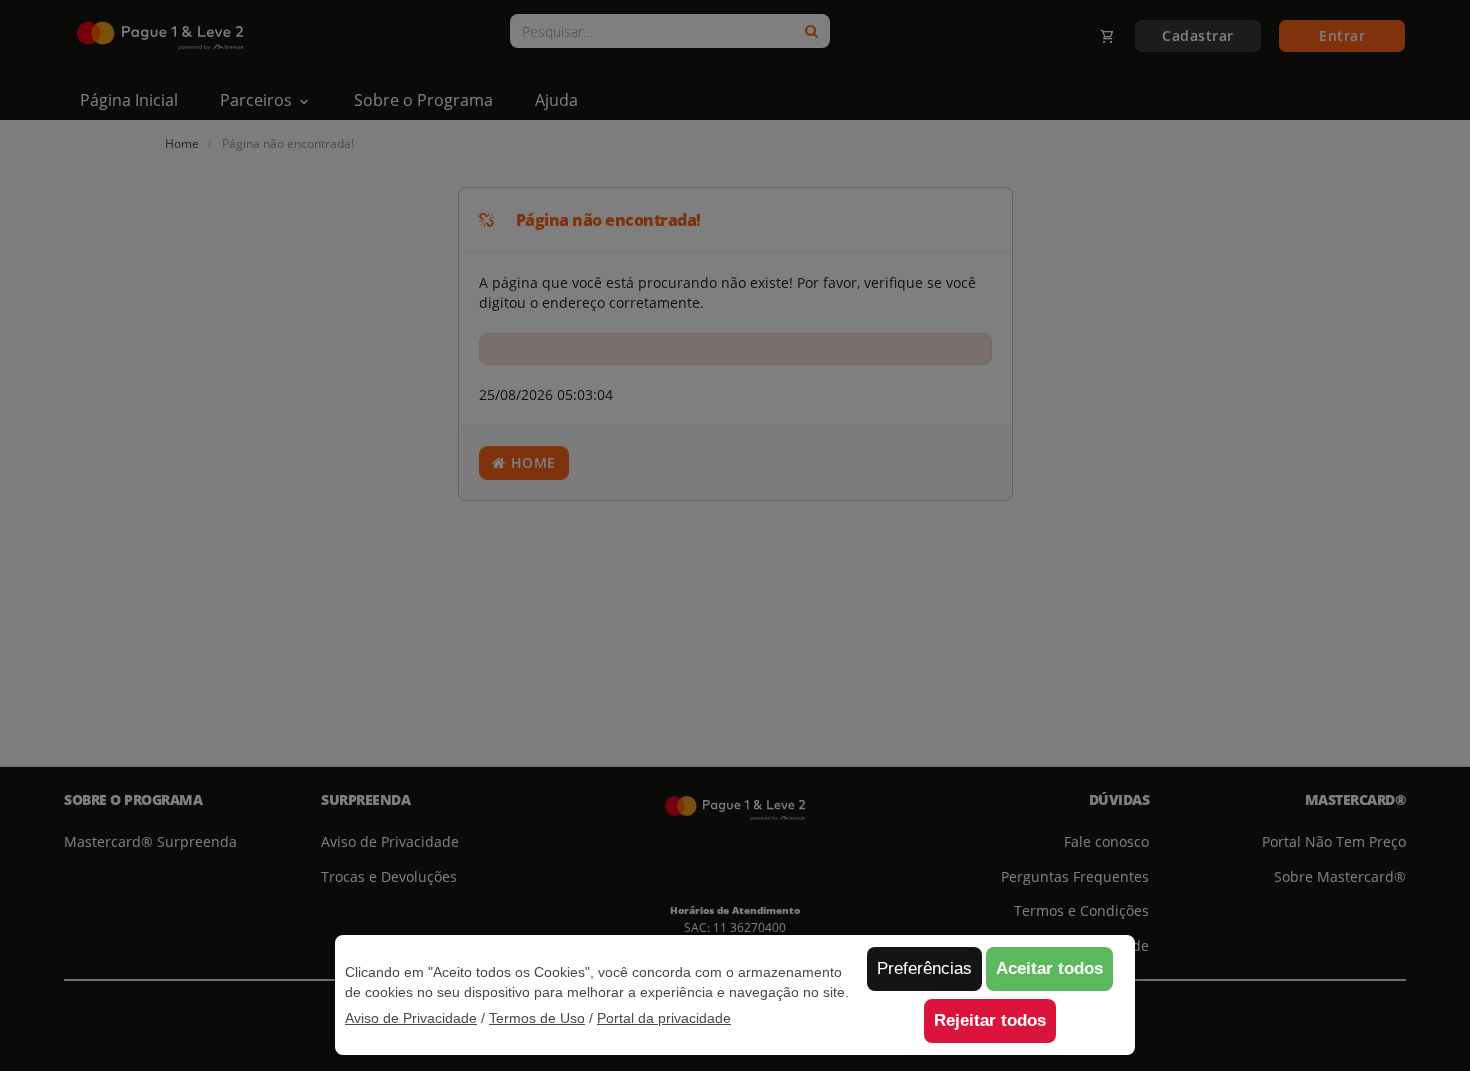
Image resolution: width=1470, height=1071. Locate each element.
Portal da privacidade (664, 1018)
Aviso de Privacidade (411, 1018)
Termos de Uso (537, 1018)
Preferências (924, 968)
